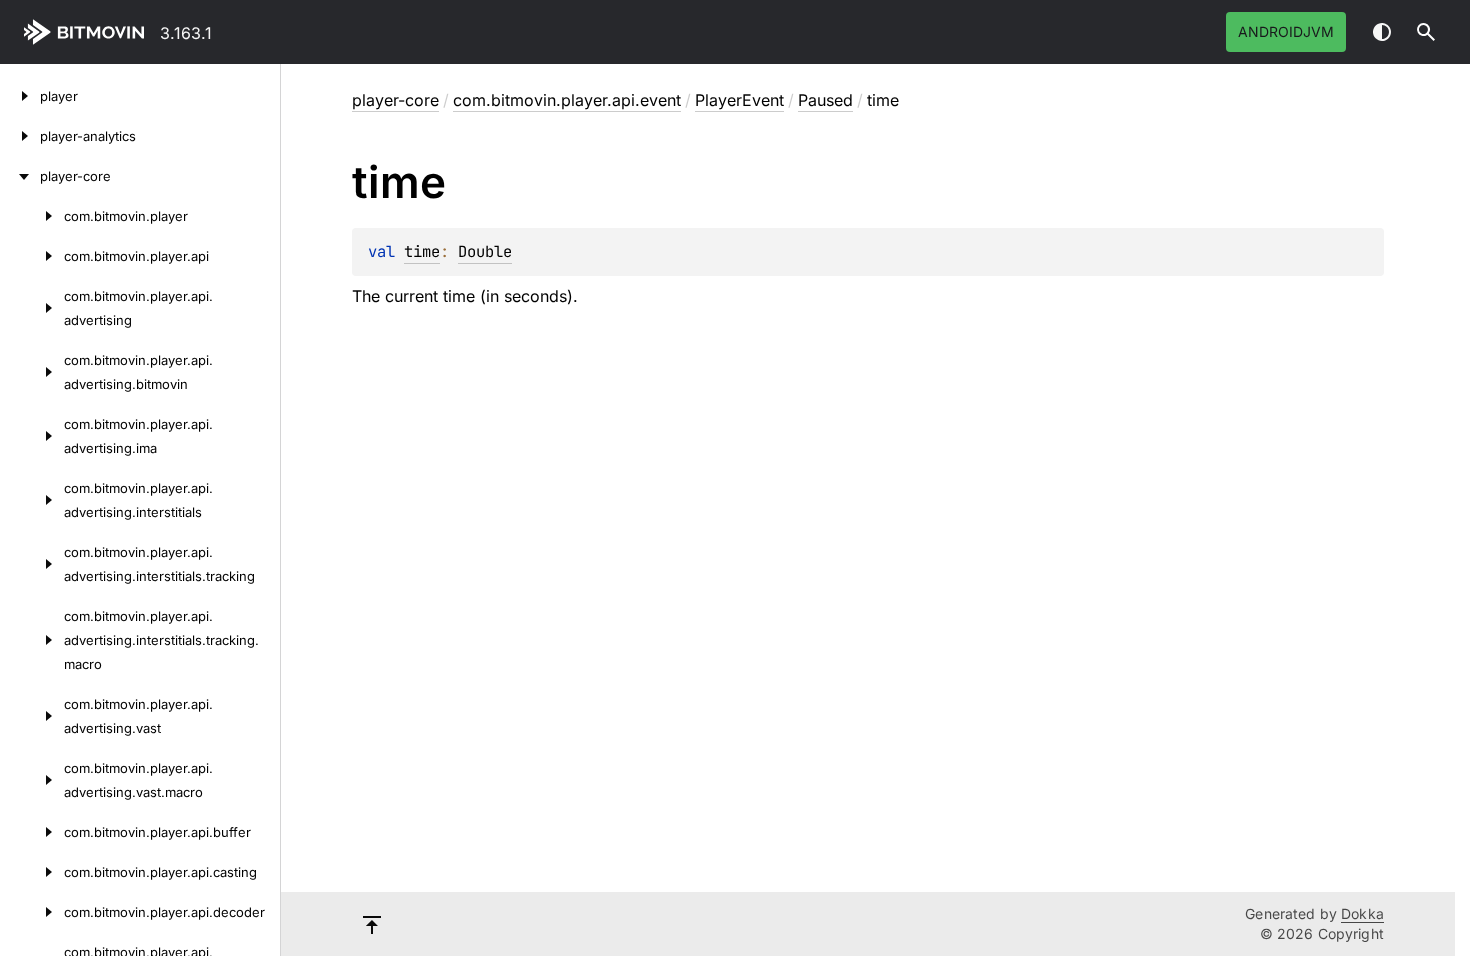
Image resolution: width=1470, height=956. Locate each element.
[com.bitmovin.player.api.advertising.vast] (32, 716)
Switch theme (1382, 32)
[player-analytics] (20, 136)
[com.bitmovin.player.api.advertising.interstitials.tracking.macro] (32, 640)
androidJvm (1286, 31)
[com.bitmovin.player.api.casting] (32, 872)
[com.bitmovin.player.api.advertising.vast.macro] (32, 780)
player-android (88, 32)
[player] (20, 96)
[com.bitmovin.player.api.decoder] (32, 912)
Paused (825, 100)
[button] (1426, 32)
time (422, 251)
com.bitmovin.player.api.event (567, 100)
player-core (395, 100)
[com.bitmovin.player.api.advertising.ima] (32, 436)
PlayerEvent (739, 100)
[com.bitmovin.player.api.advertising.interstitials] (32, 500)
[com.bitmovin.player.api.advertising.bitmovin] (32, 372)
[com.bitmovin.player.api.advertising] (32, 308)
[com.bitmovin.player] (32, 216)
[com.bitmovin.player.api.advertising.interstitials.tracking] (32, 564)
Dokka (1362, 913)
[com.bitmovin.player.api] (32, 256)
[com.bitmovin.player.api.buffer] (32, 832)
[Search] (1426, 32)
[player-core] (20, 176)
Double (485, 251)
